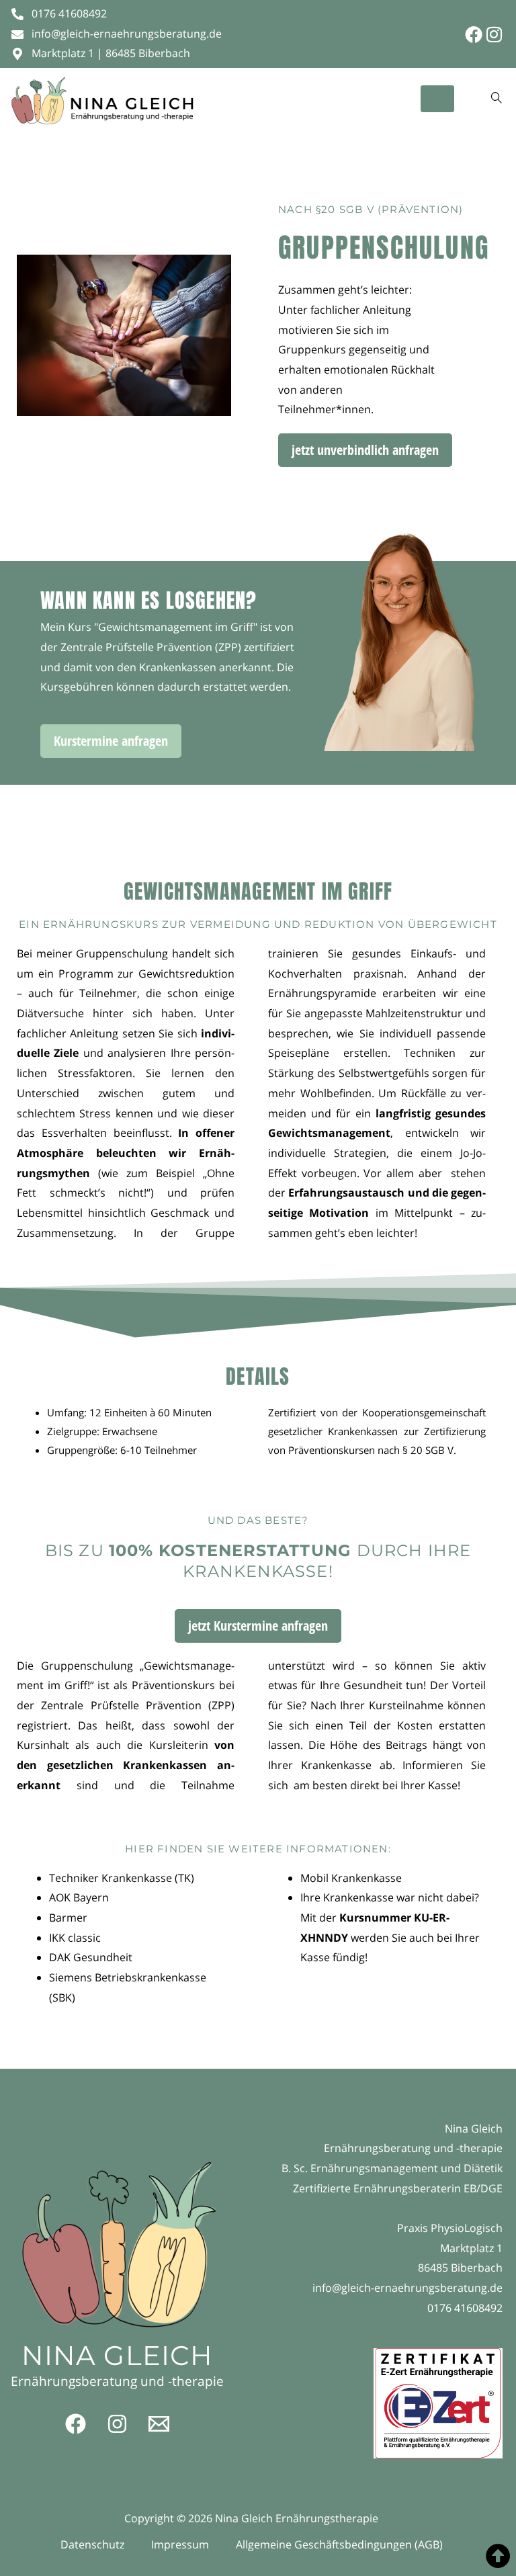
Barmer (68, 1918)
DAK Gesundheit (91, 1957)
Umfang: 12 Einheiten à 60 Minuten (129, 1412)
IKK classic (75, 1938)
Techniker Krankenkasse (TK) (122, 1878)
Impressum (180, 2544)
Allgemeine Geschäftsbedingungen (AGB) (339, 2544)
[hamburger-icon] (437, 99)
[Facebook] (474, 34)
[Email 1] (159, 2424)
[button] (497, 98)
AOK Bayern (79, 1897)
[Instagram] (494, 34)
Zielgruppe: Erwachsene (102, 1431)
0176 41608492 (465, 2308)
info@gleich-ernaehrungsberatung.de (407, 2288)
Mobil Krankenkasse (352, 1878)
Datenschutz (92, 2544)
